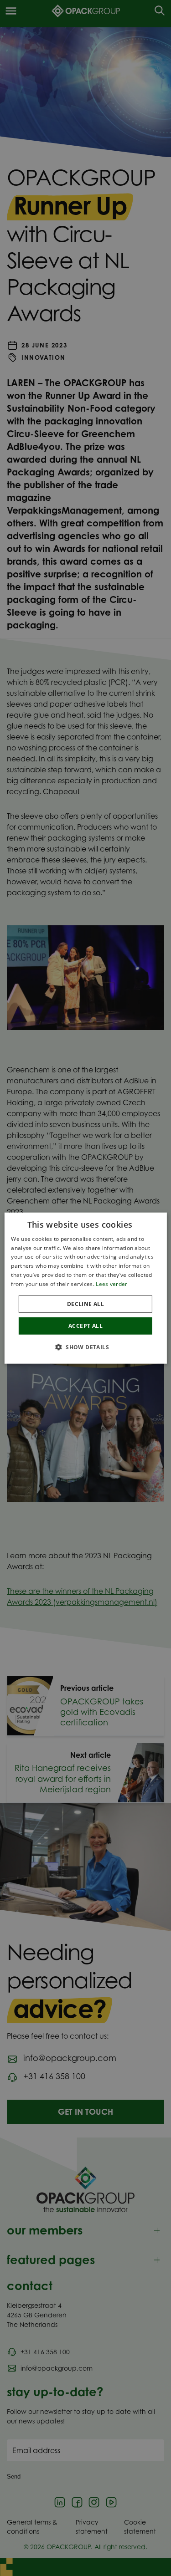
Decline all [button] (85, 1303)
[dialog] (85, 1288)
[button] (85, 1347)
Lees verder (111, 1284)
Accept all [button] (85, 1325)
